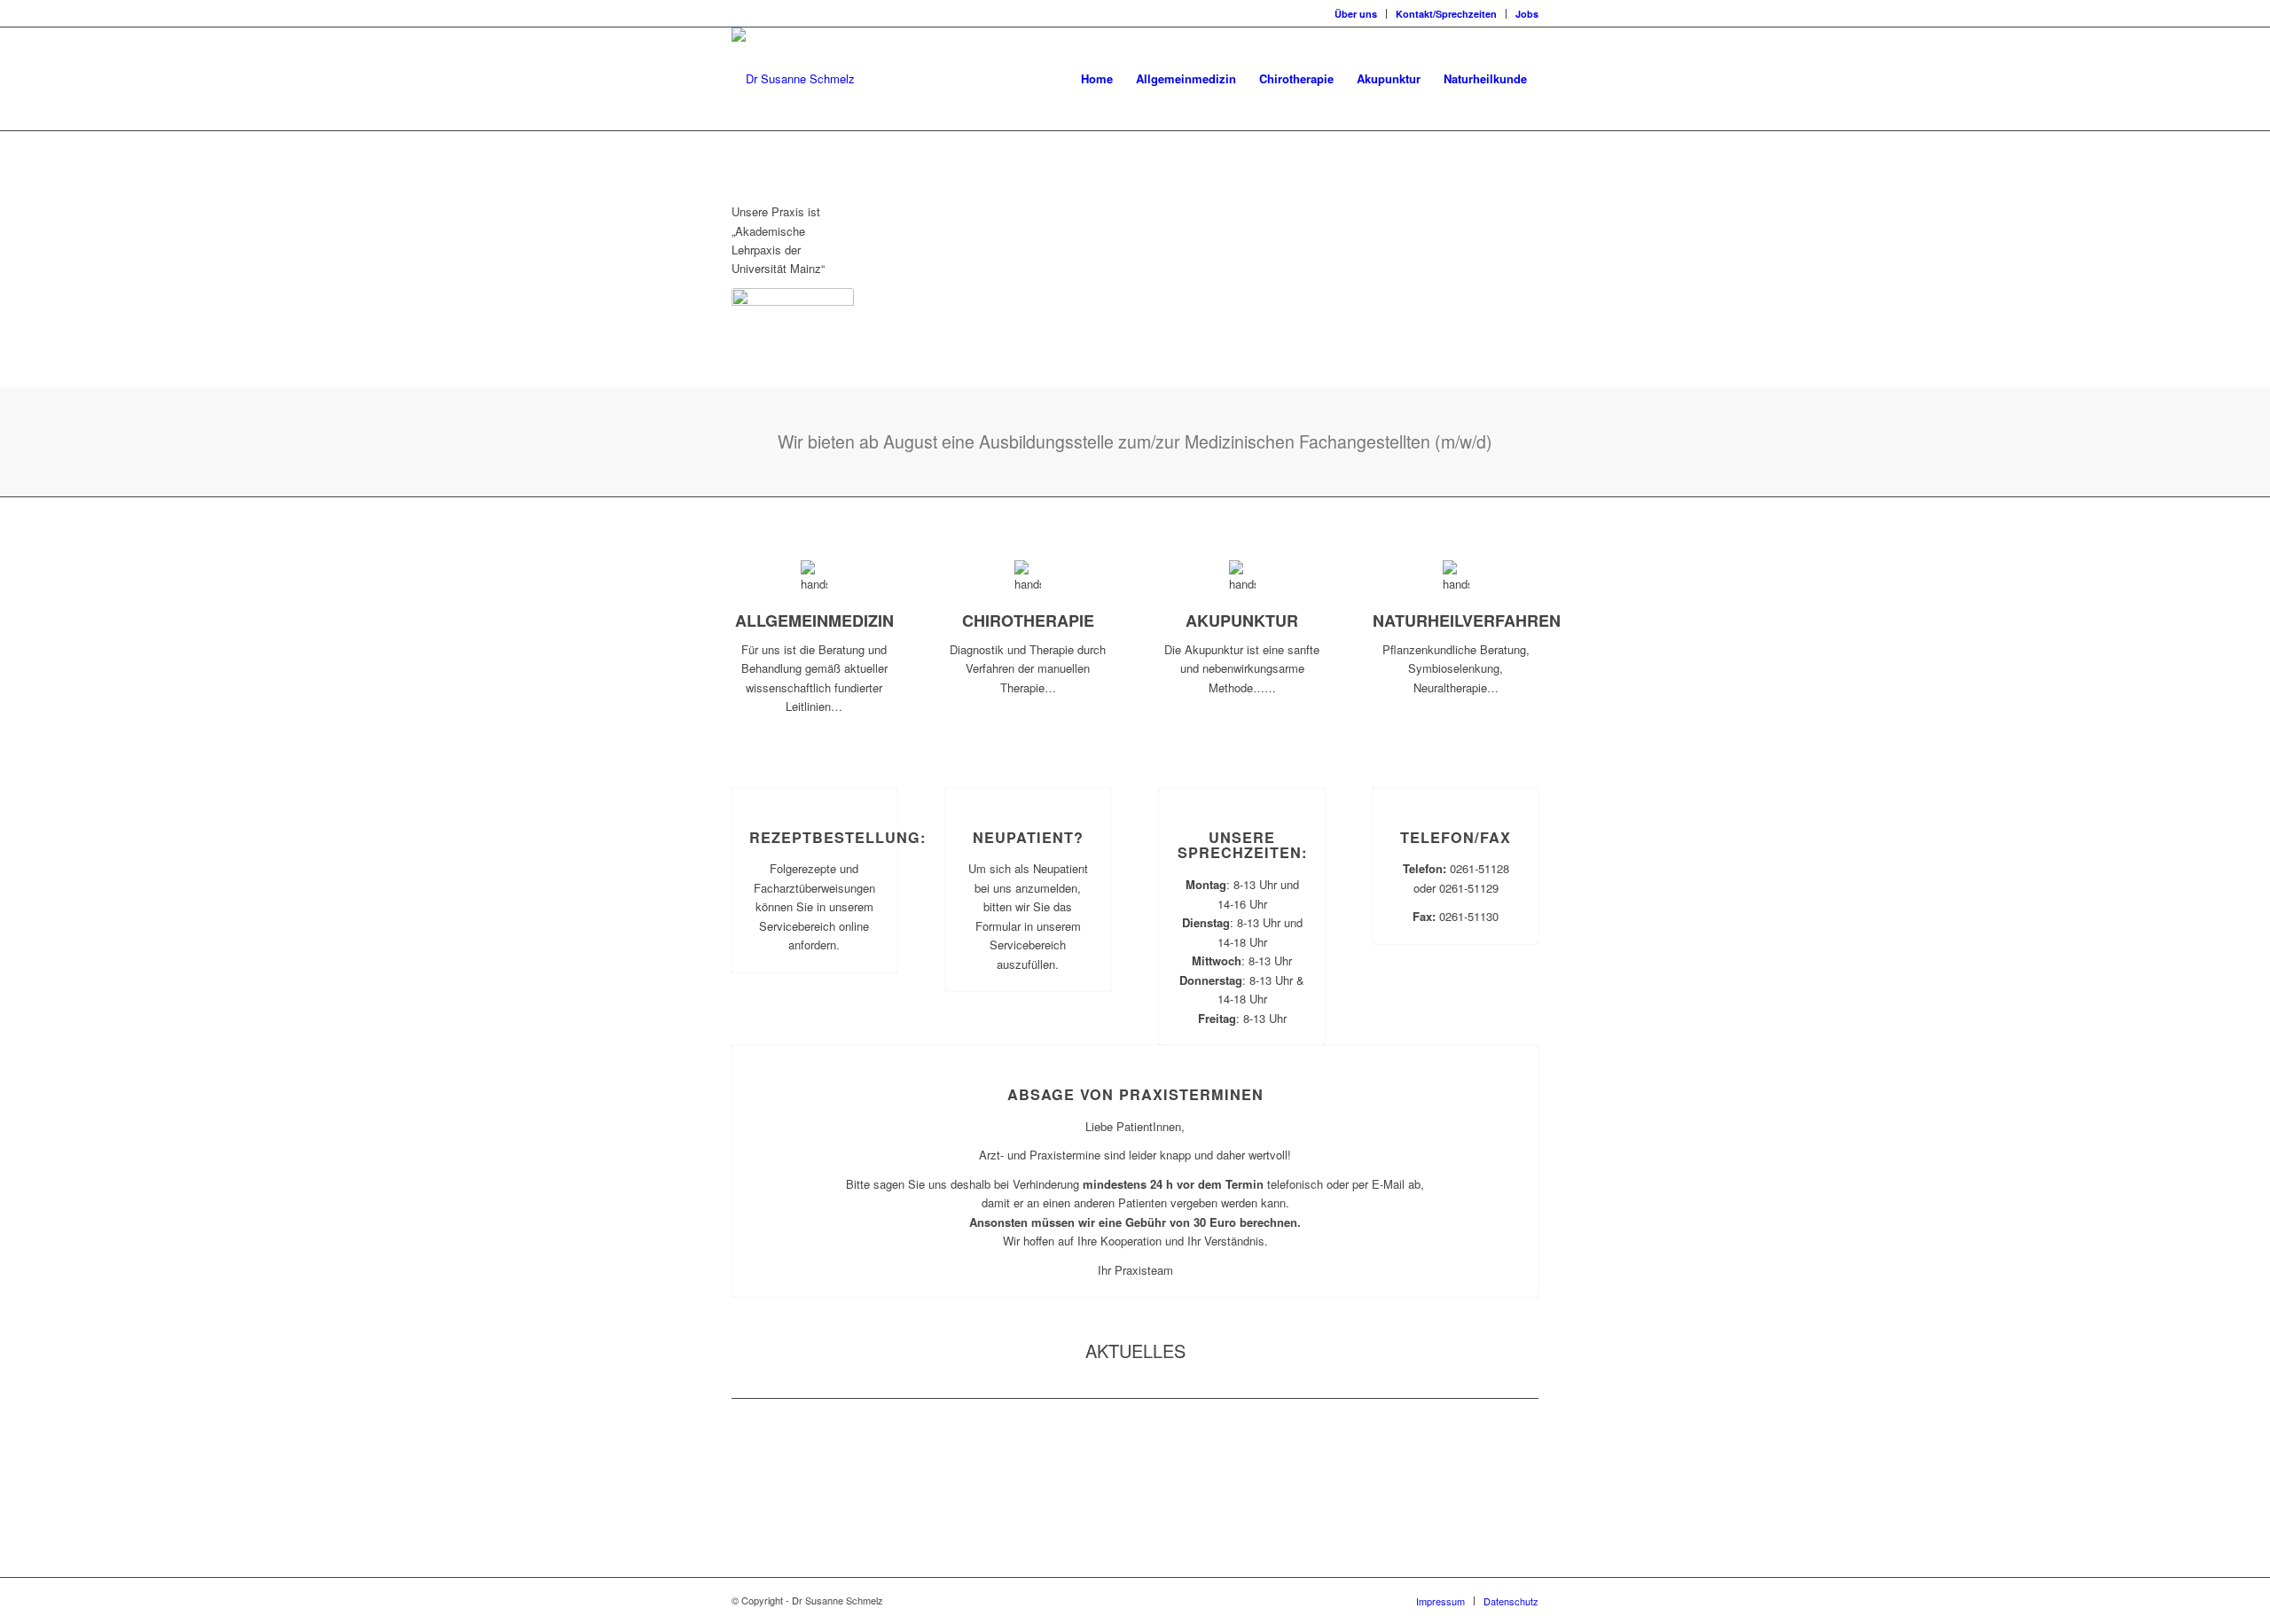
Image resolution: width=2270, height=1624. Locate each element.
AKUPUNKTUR (1242, 621)
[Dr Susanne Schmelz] (793, 79)
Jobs (1527, 14)
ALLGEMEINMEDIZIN (814, 621)
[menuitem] (1356, 14)
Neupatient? (1028, 837)
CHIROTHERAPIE (1028, 621)
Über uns (1356, 14)
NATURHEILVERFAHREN (1467, 621)
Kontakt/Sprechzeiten (1446, 14)
